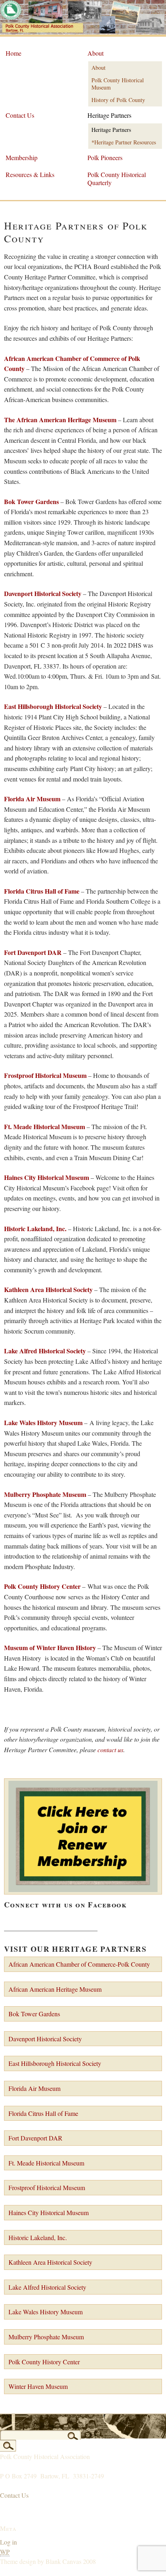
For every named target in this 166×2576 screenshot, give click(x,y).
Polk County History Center (44, 2362)
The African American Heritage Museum (60, 420)
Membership (22, 157)
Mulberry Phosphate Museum (46, 2337)
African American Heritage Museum (55, 1989)
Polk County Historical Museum (118, 84)
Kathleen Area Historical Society (50, 2262)
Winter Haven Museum (38, 2386)
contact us (110, 1750)
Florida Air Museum (32, 799)
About (95, 53)
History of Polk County (118, 100)
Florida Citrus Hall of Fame (43, 2113)
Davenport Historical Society (43, 593)
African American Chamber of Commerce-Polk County (79, 1964)
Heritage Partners (109, 115)
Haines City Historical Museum (47, 1177)
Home (13, 53)
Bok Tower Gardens (31, 501)
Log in (8, 2542)
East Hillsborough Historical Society (55, 2063)
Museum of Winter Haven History (50, 1648)
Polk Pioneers (105, 157)
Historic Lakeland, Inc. (38, 2237)
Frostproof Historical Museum (47, 2187)
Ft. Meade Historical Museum (45, 1126)
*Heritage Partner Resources (124, 142)
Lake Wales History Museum (46, 2312)
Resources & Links (30, 174)
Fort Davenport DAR (33, 952)
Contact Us (20, 115)
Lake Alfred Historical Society (47, 2287)
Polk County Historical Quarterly (117, 178)
